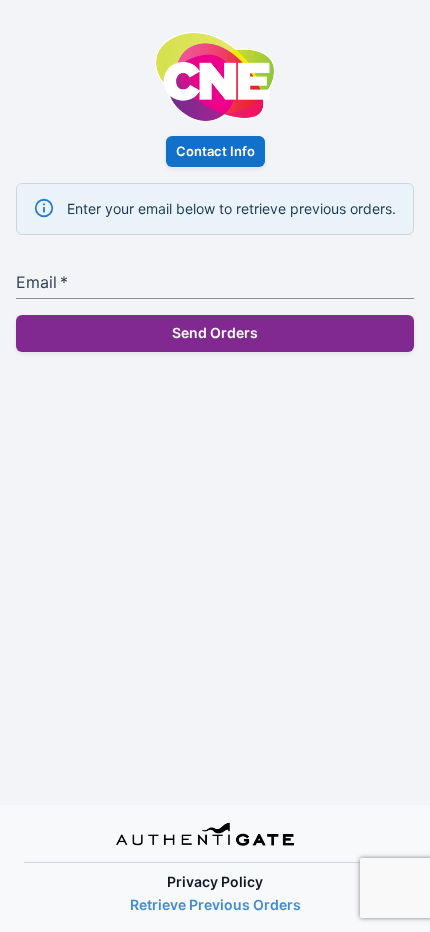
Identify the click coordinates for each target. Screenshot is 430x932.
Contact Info (215, 151)
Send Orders (215, 332)
